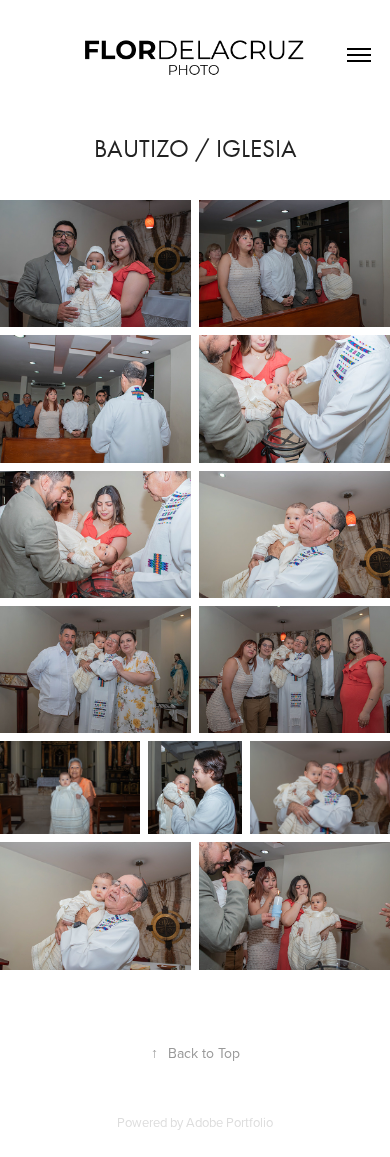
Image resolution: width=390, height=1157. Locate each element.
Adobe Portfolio (229, 1122)
